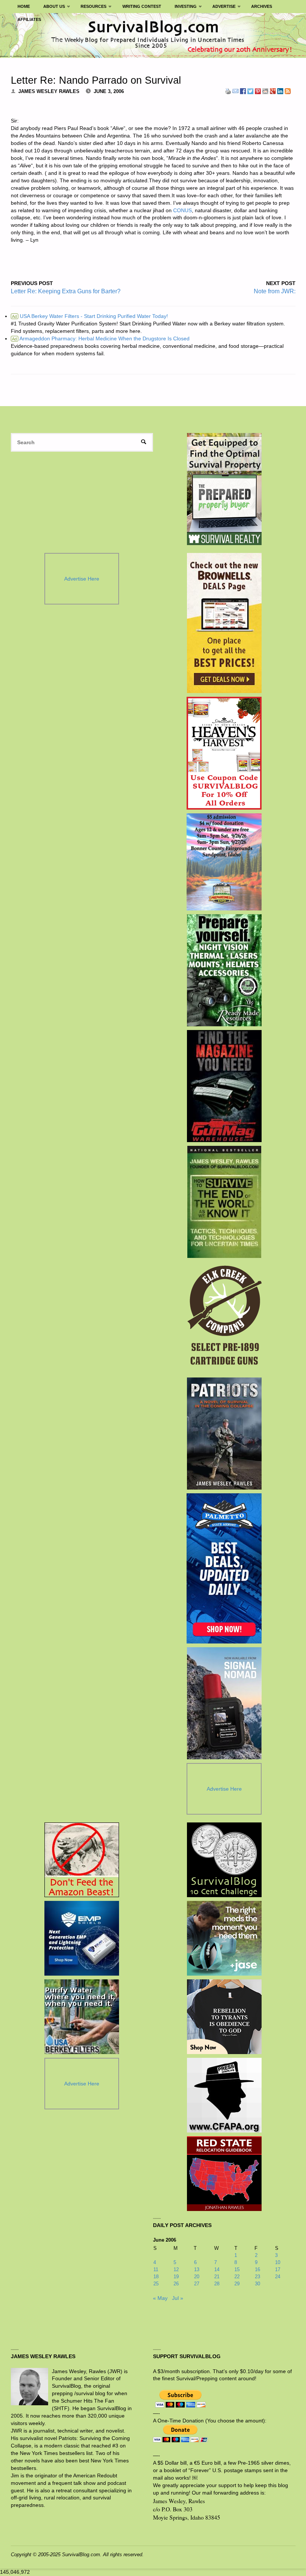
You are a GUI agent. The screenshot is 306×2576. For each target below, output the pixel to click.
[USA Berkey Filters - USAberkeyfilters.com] (82, 2017)
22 (237, 2277)
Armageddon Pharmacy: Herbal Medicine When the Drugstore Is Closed (101, 338)
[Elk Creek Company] (224, 1318)
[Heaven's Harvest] (224, 753)
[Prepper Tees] (224, 2017)
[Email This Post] (235, 91)
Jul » (178, 2298)
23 (257, 2277)
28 (217, 2284)
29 (237, 2284)
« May (160, 2298)
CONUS (182, 210)
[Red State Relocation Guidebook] (224, 2174)
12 (176, 2269)
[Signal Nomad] (224, 1703)
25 (156, 2284)
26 (176, 2284)
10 (278, 2262)
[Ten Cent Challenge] (224, 1860)
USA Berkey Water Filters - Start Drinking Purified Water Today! (90, 316)
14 (217, 2269)
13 (197, 2269)
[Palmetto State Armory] (224, 1568)
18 (156, 2277)
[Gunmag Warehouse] (224, 1086)
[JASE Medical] (224, 1938)
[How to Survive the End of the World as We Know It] (224, 1202)
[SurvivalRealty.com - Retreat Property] (224, 489)
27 (197, 2284)
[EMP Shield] (82, 1938)
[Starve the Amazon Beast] (82, 1860)
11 (156, 2269)
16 (257, 2269)
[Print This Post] (228, 91)
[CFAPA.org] (224, 2095)
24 (278, 2277)
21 (217, 2277)
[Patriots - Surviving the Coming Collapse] (224, 1434)
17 (278, 2269)
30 (257, 2284)
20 (197, 2277)
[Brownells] (224, 623)
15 (237, 2269)
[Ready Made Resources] (224, 970)
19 (176, 2277)
